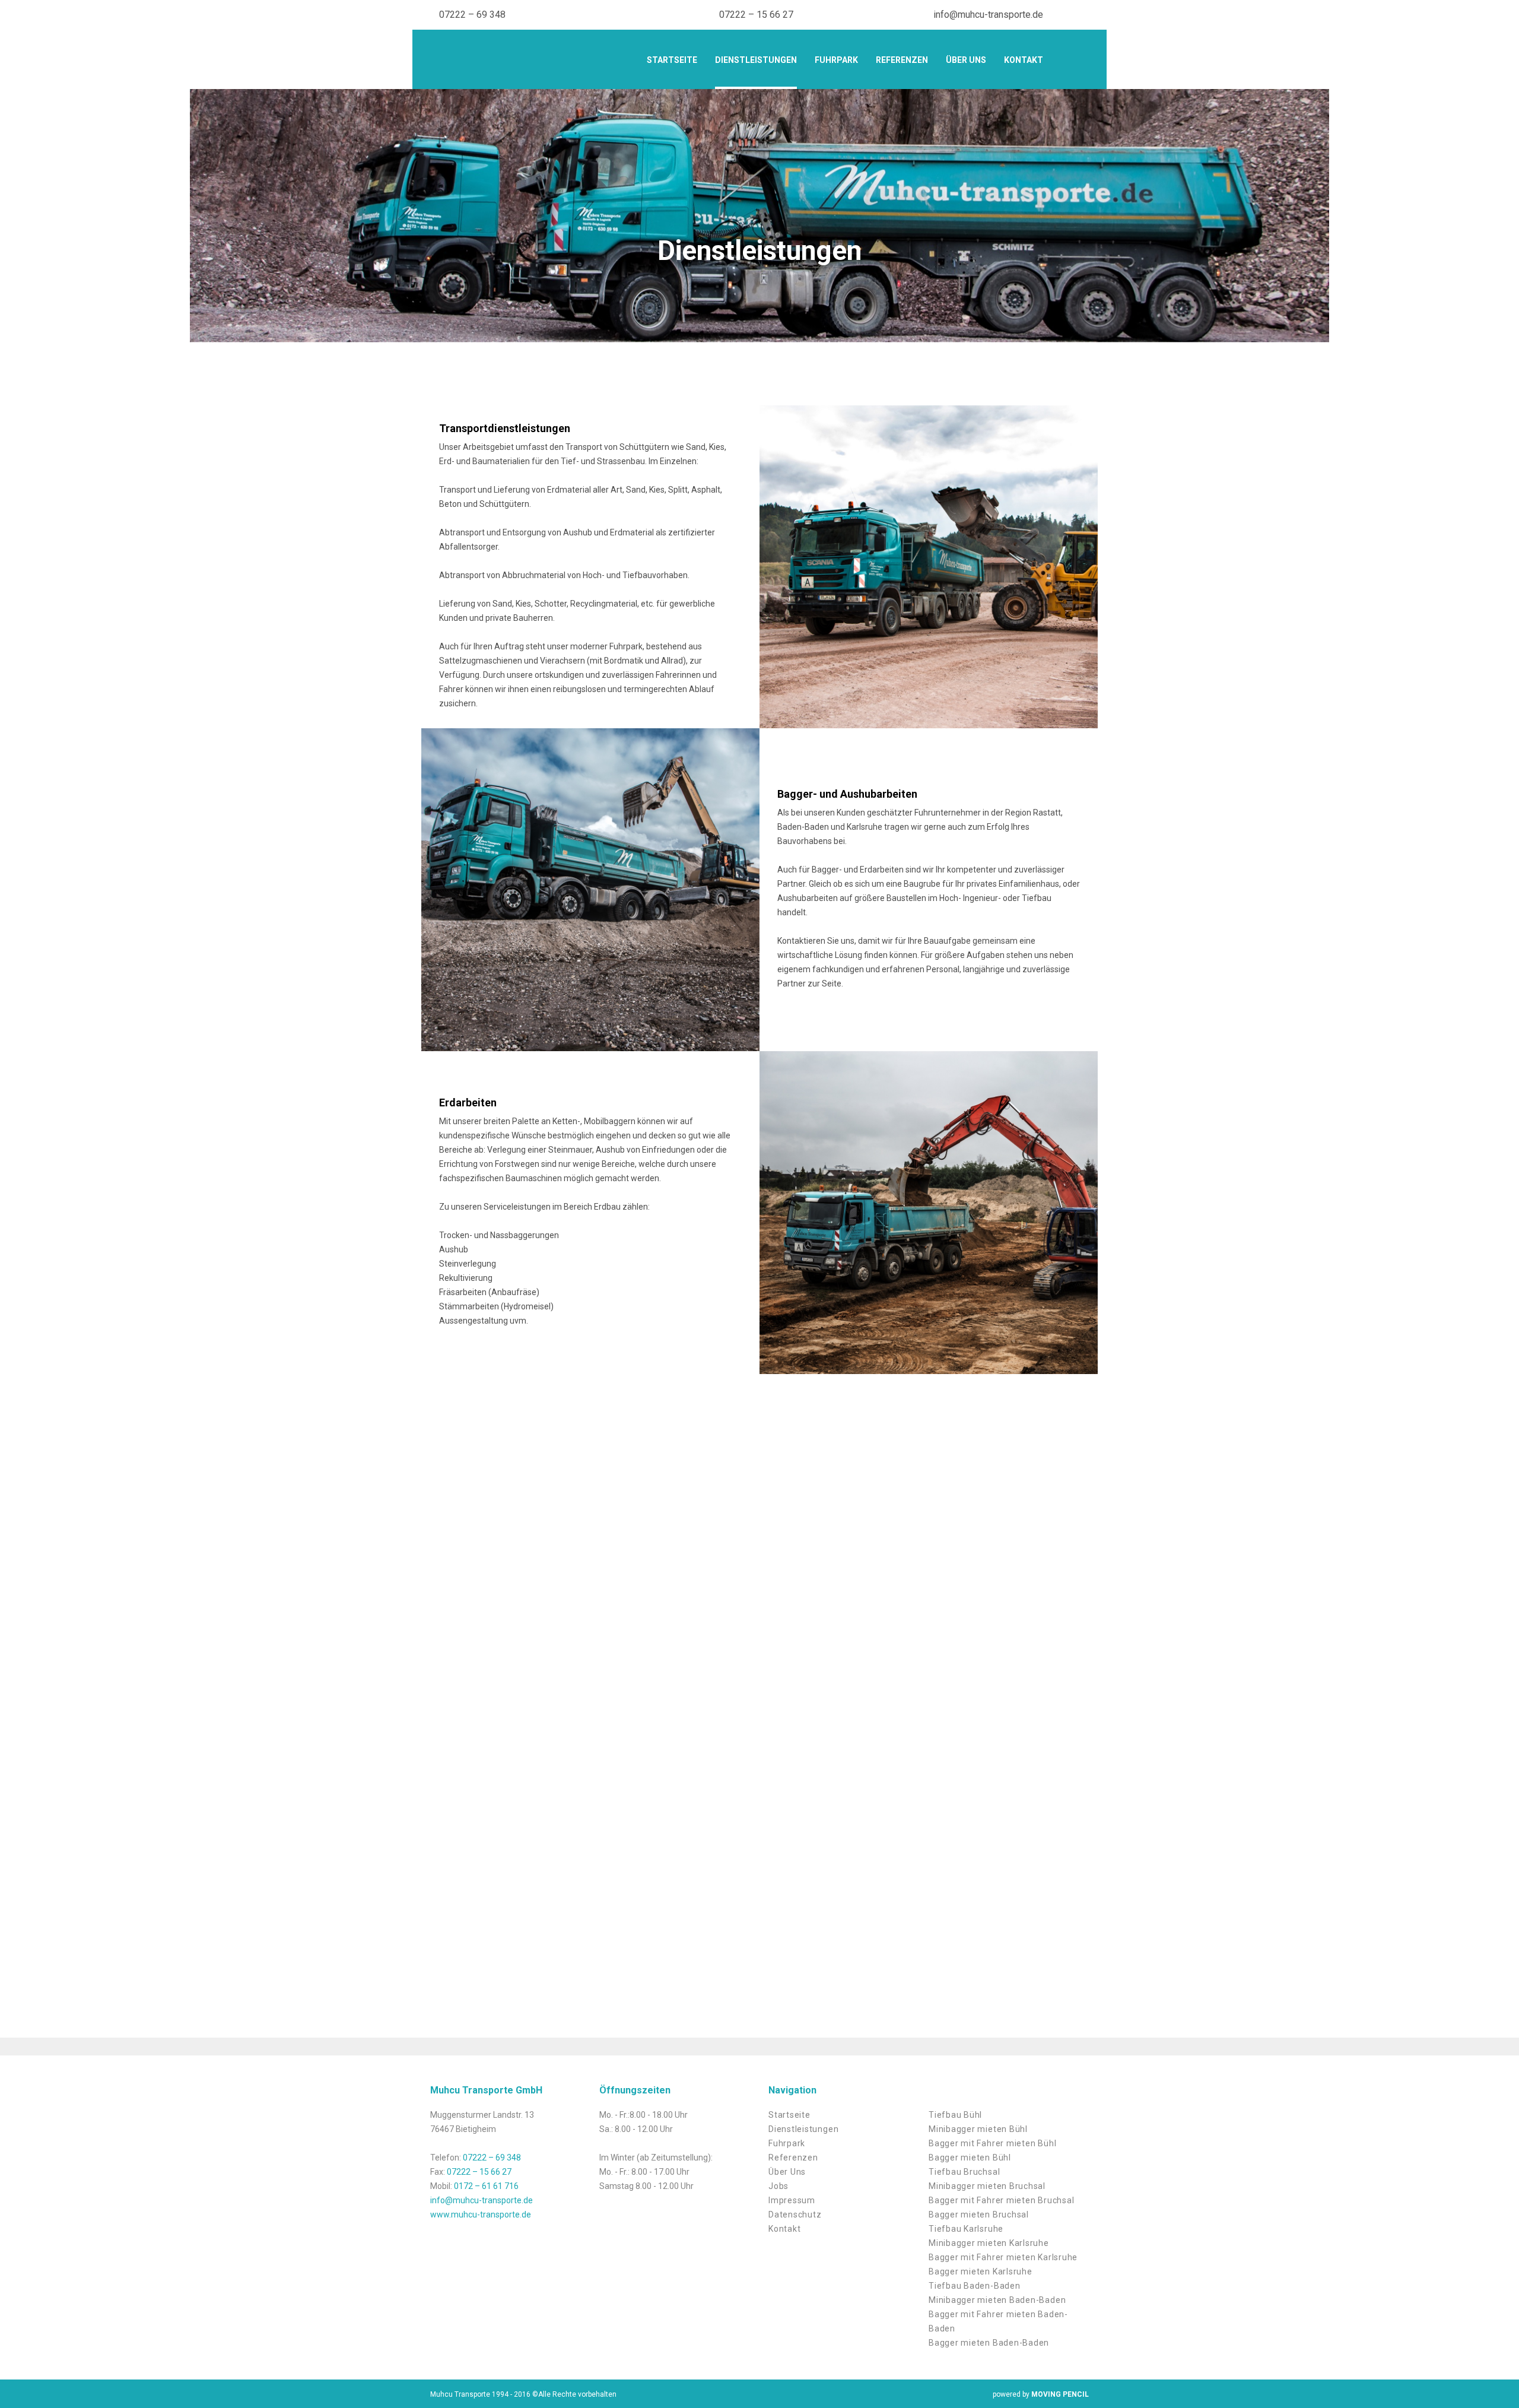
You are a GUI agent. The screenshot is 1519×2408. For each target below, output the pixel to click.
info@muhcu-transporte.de (988, 15)
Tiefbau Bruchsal (964, 2172)
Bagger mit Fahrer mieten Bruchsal (1001, 2200)
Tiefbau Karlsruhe (966, 2229)
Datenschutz (795, 2215)
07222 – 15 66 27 (756, 15)
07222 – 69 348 (472, 15)
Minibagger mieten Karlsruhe (989, 2243)
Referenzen (902, 60)
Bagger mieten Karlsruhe (981, 2271)
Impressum (792, 2200)
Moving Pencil (1060, 2394)
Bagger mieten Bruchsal (979, 2215)
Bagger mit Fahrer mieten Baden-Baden (998, 2321)
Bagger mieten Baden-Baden (989, 2343)
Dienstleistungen (756, 60)
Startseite (672, 60)
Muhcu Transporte (522, 61)
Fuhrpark (836, 60)
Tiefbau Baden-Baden (975, 2286)
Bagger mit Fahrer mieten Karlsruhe (1003, 2257)
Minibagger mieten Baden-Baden (997, 2300)
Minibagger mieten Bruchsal (987, 2186)
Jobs (778, 2186)
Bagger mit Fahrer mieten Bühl (992, 2143)
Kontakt (1024, 60)
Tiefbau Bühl (955, 2115)
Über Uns (966, 60)
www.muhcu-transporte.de (481, 2215)
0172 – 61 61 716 (486, 2186)
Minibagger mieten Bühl (978, 2129)
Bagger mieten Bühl (970, 2158)
